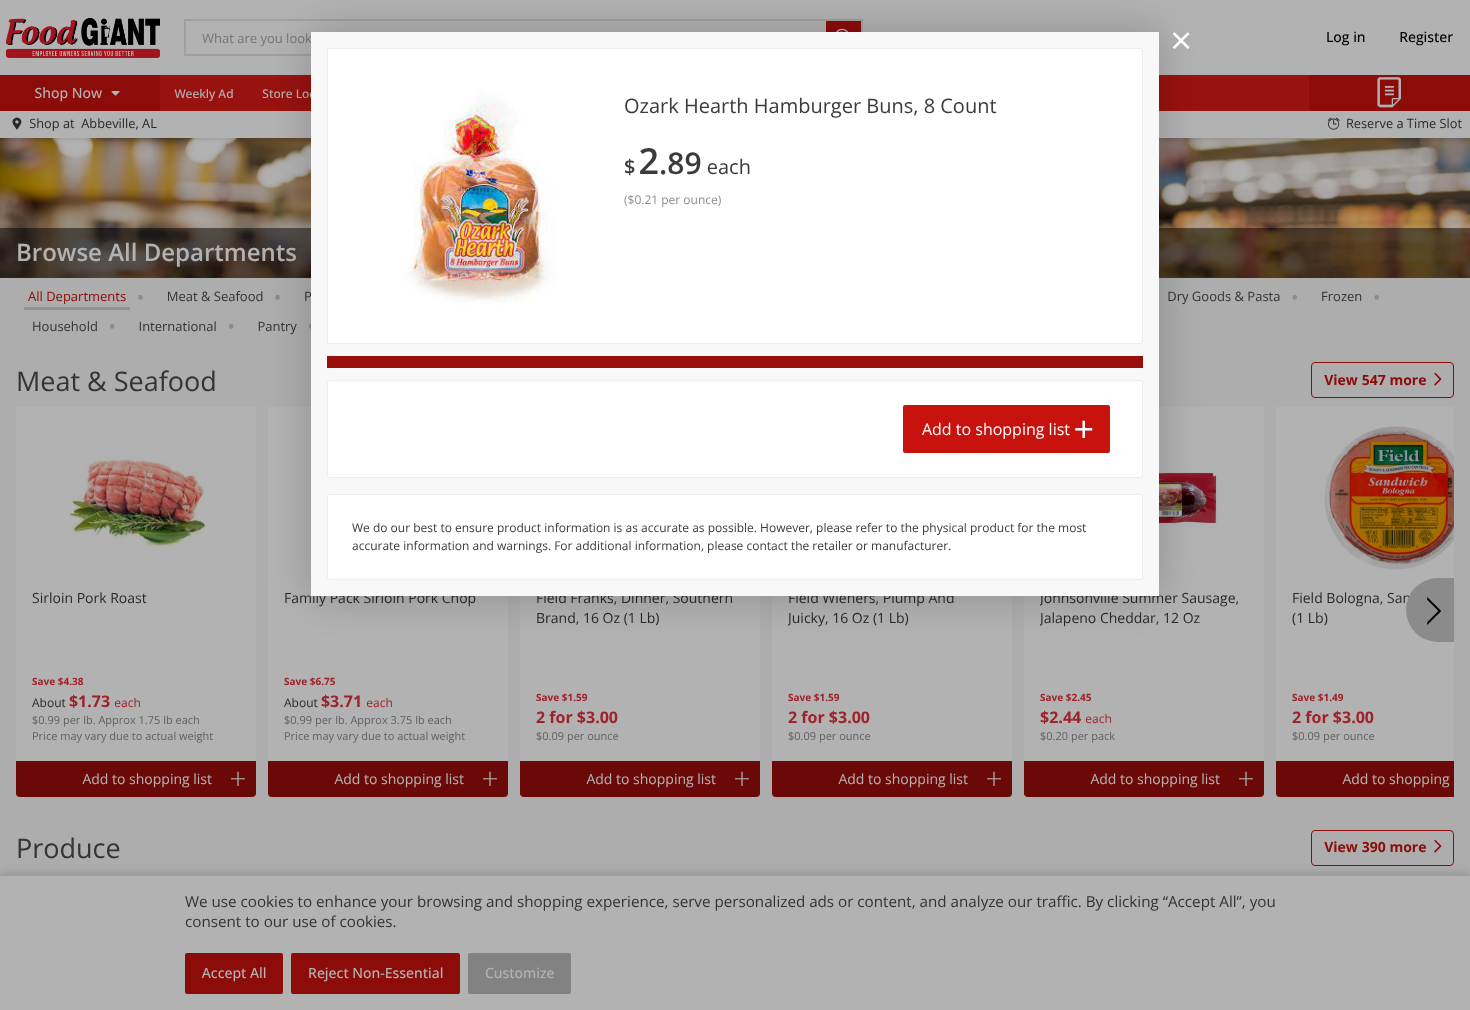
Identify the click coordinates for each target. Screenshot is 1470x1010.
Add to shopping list (996, 429)
